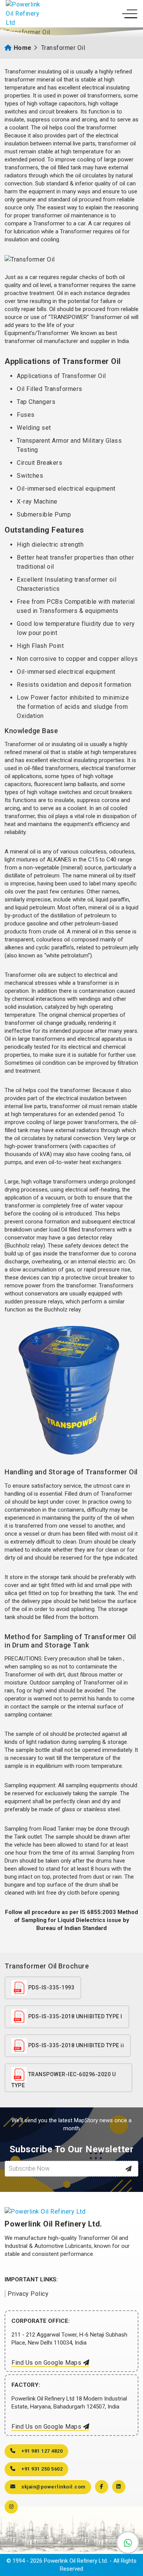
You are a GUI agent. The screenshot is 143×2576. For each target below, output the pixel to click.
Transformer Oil (63, 48)
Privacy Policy (28, 2294)
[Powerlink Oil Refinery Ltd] (25, 14)
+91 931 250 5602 (42, 2469)
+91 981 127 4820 (42, 2451)
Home (23, 48)
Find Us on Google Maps (47, 2363)
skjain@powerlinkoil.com (53, 2487)
